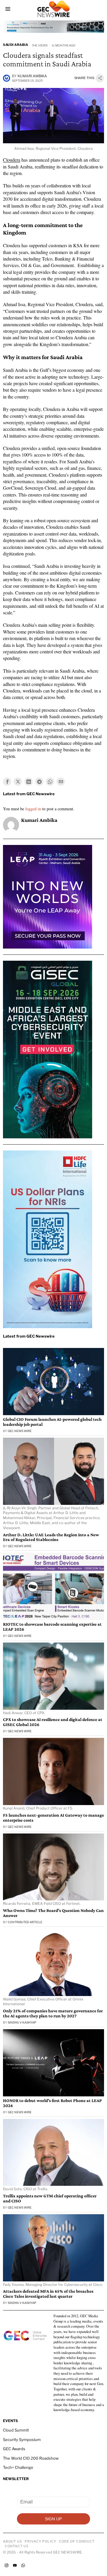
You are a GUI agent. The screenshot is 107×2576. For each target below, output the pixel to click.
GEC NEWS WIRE (20, 1431)
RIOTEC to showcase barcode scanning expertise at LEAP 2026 (52, 1627)
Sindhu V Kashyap (22, 2022)
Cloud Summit (16, 2430)
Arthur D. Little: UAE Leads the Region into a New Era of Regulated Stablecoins (51, 1537)
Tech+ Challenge (18, 2467)
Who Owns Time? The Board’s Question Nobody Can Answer (53, 1913)
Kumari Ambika (32, 76)
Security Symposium (22, 2440)
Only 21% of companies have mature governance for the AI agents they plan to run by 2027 (53, 2013)
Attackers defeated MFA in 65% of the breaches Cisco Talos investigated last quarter (48, 2294)
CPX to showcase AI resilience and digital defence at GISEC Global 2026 (53, 1722)
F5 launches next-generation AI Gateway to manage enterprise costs (53, 1818)
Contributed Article (25, 1922)
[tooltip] (7, 782)
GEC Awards (14, 2449)
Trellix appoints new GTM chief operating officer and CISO (50, 2198)
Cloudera (12, 160)
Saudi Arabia (15, 45)
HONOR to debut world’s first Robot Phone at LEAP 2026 (52, 2103)
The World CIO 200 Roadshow (31, 2458)
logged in (33, 809)
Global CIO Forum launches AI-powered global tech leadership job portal (52, 1422)
